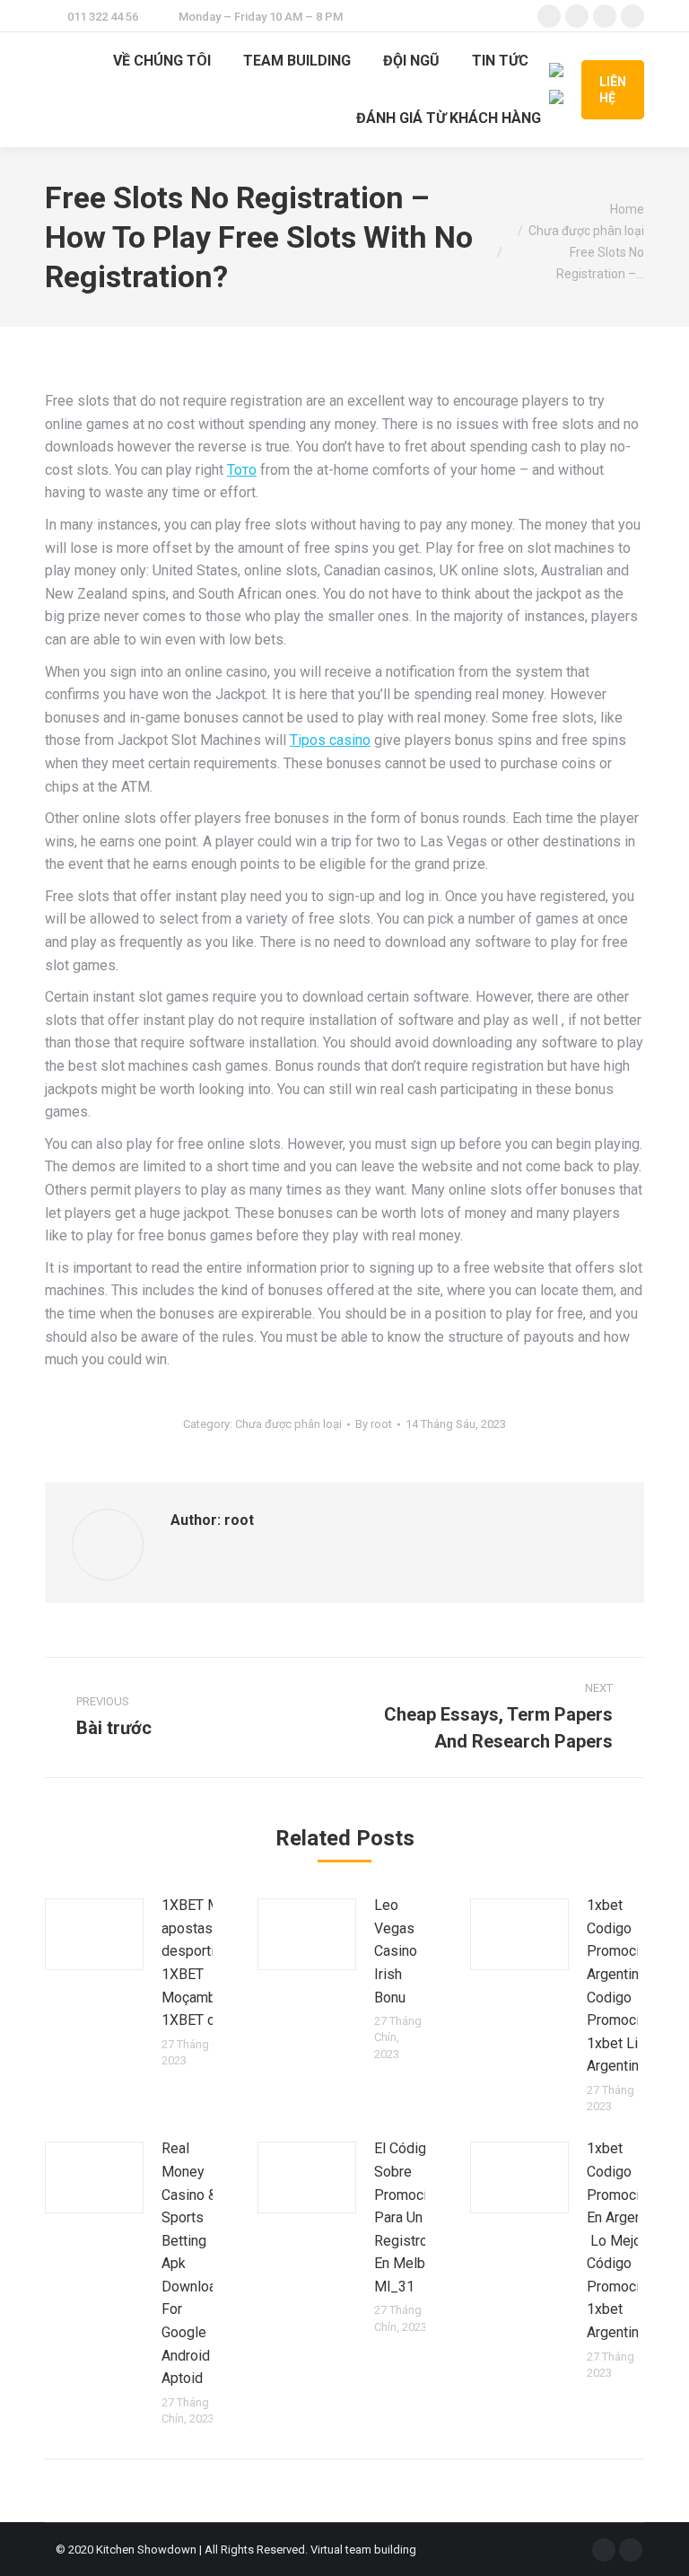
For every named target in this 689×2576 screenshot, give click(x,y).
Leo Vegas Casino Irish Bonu (396, 1951)
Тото (242, 470)
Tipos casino (330, 740)
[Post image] (94, 1934)
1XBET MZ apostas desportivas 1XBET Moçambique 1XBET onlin (202, 1963)
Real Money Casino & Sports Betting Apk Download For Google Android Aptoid (193, 2263)
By (374, 1424)
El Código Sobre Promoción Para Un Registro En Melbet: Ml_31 (408, 2217)
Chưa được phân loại (288, 1424)
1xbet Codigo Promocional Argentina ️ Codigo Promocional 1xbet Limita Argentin (626, 1985)
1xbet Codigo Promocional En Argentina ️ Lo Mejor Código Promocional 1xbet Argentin (626, 2240)
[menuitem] (162, 61)
